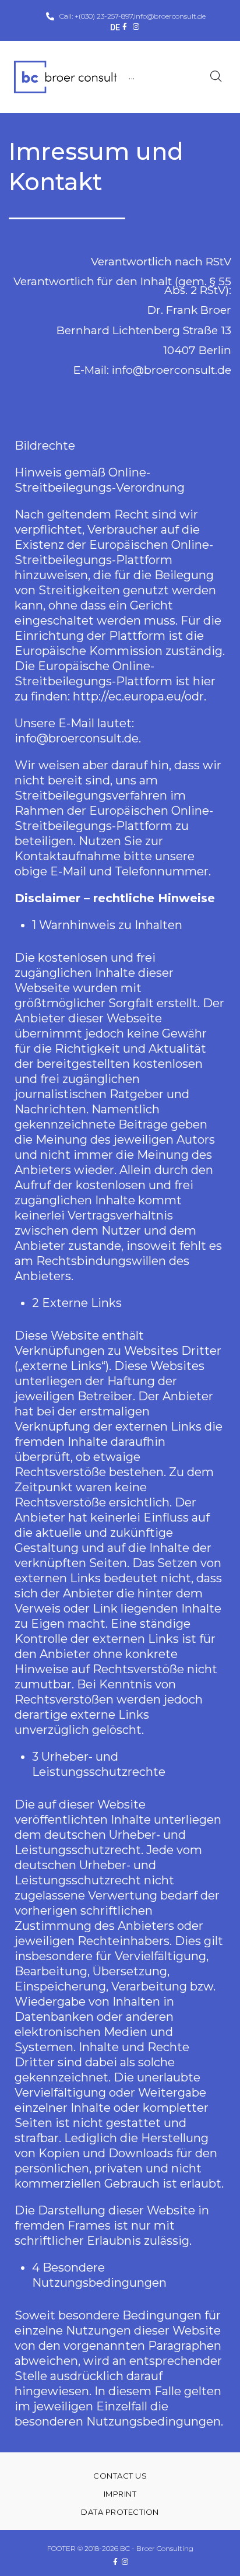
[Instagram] (136, 27)
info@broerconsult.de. (78, 738)
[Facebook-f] (125, 27)
